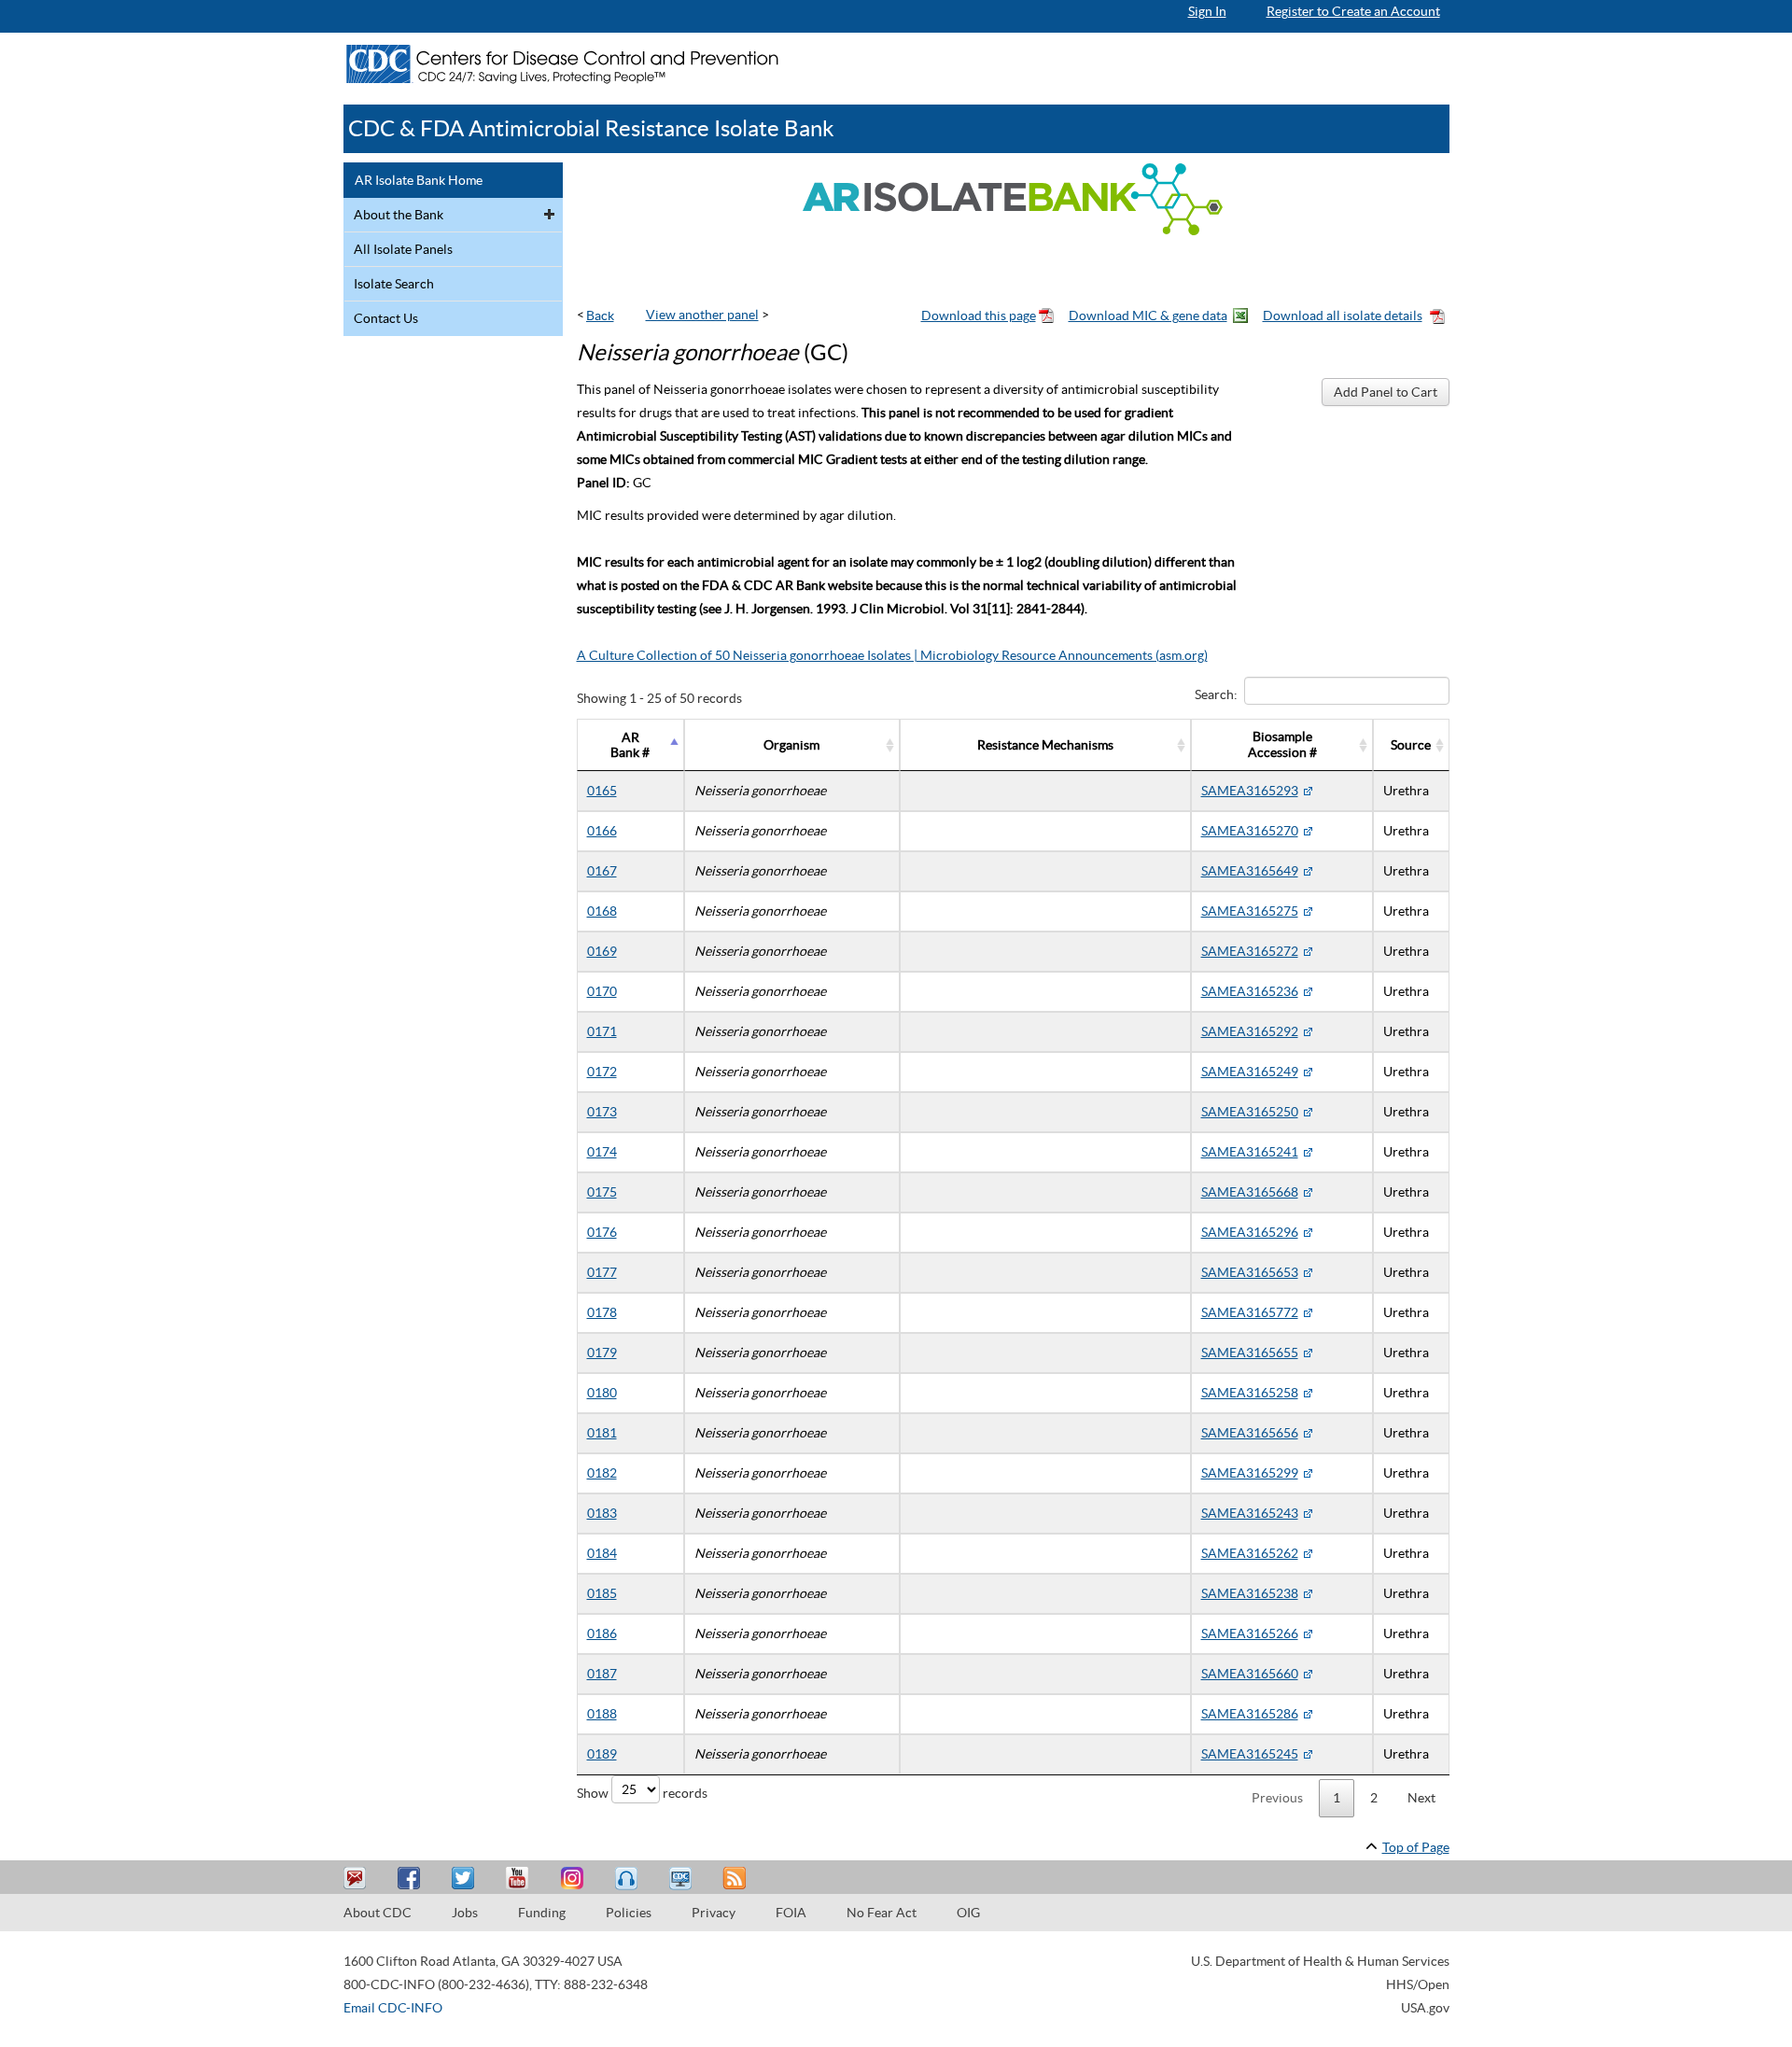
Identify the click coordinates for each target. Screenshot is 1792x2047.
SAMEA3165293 (1250, 791)
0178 (602, 1312)
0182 (602, 1473)
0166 (602, 831)
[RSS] (736, 1879)
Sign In (1207, 11)
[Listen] (628, 1879)
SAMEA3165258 (1250, 1393)
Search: (1216, 694)
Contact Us (386, 318)
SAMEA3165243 (1250, 1513)
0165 (602, 791)
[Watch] (682, 1879)
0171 (602, 1031)
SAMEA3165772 (1250, 1312)
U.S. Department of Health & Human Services (1320, 1961)
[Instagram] (574, 1879)
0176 (602, 1232)
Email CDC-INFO (393, 2008)
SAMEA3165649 (1250, 871)
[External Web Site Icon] (1308, 791)
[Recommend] (412, 1879)
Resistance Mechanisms (1045, 745)
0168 (602, 911)
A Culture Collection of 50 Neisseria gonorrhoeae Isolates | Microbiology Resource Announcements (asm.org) (892, 655)
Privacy (714, 1913)
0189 (602, 1754)
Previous (1277, 1798)
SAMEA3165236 (1250, 991)
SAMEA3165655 (1250, 1353)
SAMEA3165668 (1250, 1192)
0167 (602, 871)
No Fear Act (882, 1913)
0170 (602, 991)
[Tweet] (466, 1879)
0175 (602, 1192)
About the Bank (399, 215)
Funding (542, 1913)
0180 (602, 1393)
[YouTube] (520, 1879)
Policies (629, 1913)
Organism (791, 745)
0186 (602, 1633)
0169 (602, 951)
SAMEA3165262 (1250, 1553)
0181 (602, 1433)
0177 (602, 1272)
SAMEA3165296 (1250, 1232)
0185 (602, 1593)
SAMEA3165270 (1250, 831)
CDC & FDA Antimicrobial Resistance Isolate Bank (591, 128)
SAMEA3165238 (1250, 1593)
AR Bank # (630, 745)
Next (1421, 1798)
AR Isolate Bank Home (419, 180)
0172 (602, 1072)
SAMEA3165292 (1250, 1031)
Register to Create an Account (1353, 11)
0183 (602, 1513)
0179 (602, 1353)
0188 (602, 1714)
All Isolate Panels (403, 249)
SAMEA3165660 (1250, 1674)
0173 (602, 1112)
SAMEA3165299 (1250, 1473)
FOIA (791, 1913)
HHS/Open (1418, 1984)
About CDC (378, 1913)
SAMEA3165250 (1250, 1112)
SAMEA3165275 (1250, 911)
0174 (602, 1152)
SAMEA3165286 (1250, 1714)
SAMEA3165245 (1250, 1754)
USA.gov (1425, 2008)
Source (1411, 745)
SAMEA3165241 (1250, 1152)
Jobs (465, 1913)
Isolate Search (394, 284)
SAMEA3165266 (1250, 1633)
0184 (602, 1553)
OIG (968, 1913)
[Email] (357, 1879)
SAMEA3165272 (1250, 951)
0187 (602, 1674)
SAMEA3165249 (1250, 1072)
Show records (642, 1793)
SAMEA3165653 (1250, 1272)
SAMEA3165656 (1250, 1433)
